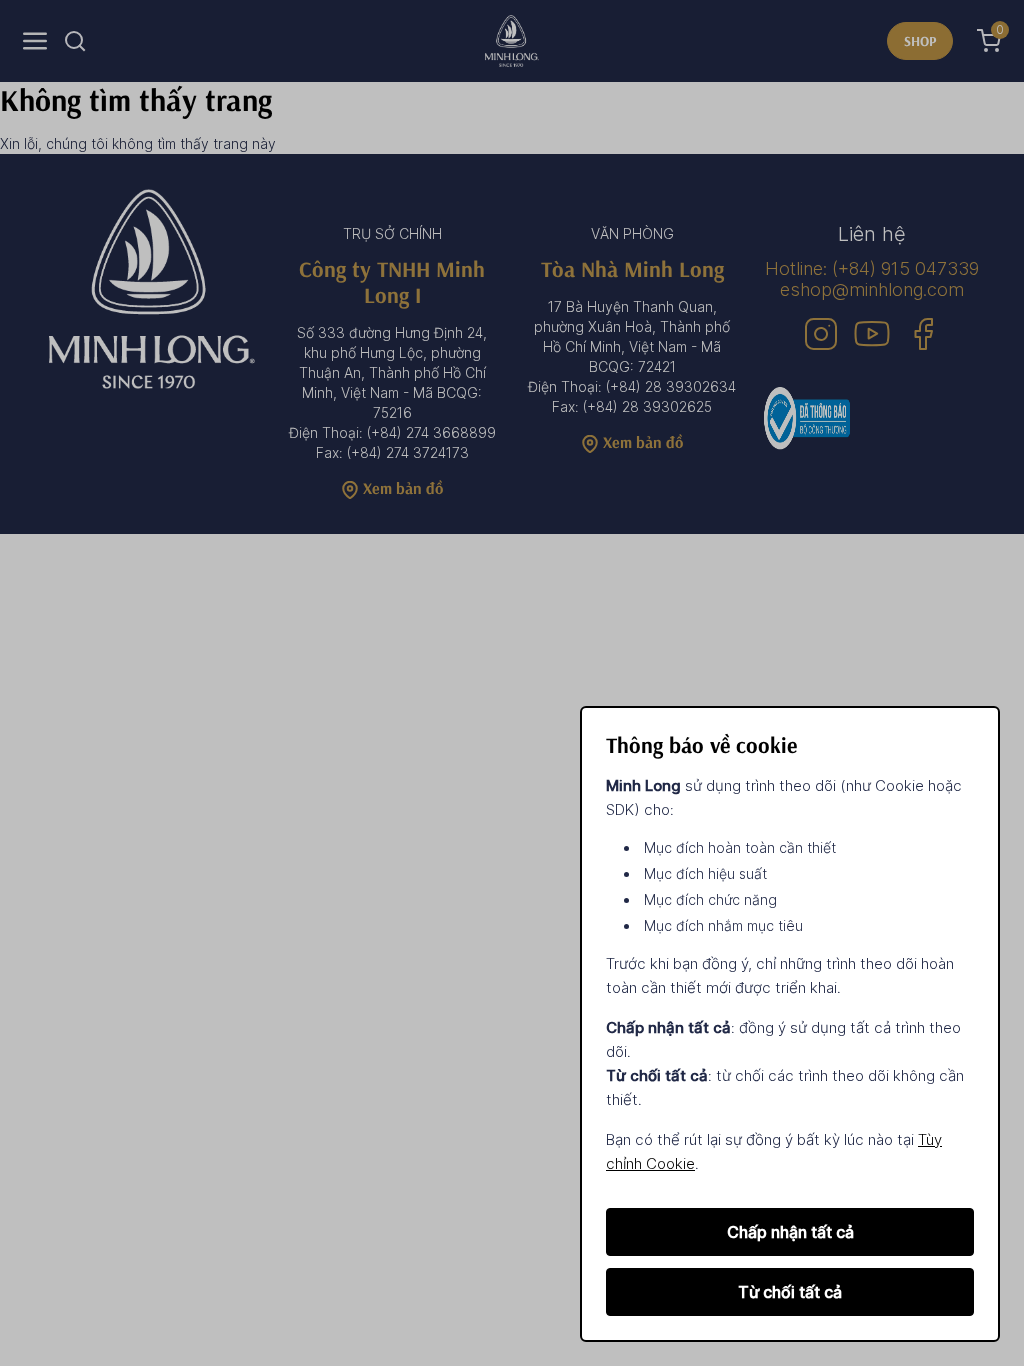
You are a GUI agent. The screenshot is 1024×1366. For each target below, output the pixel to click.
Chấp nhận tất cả (790, 1232)
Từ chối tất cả (790, 1292)
